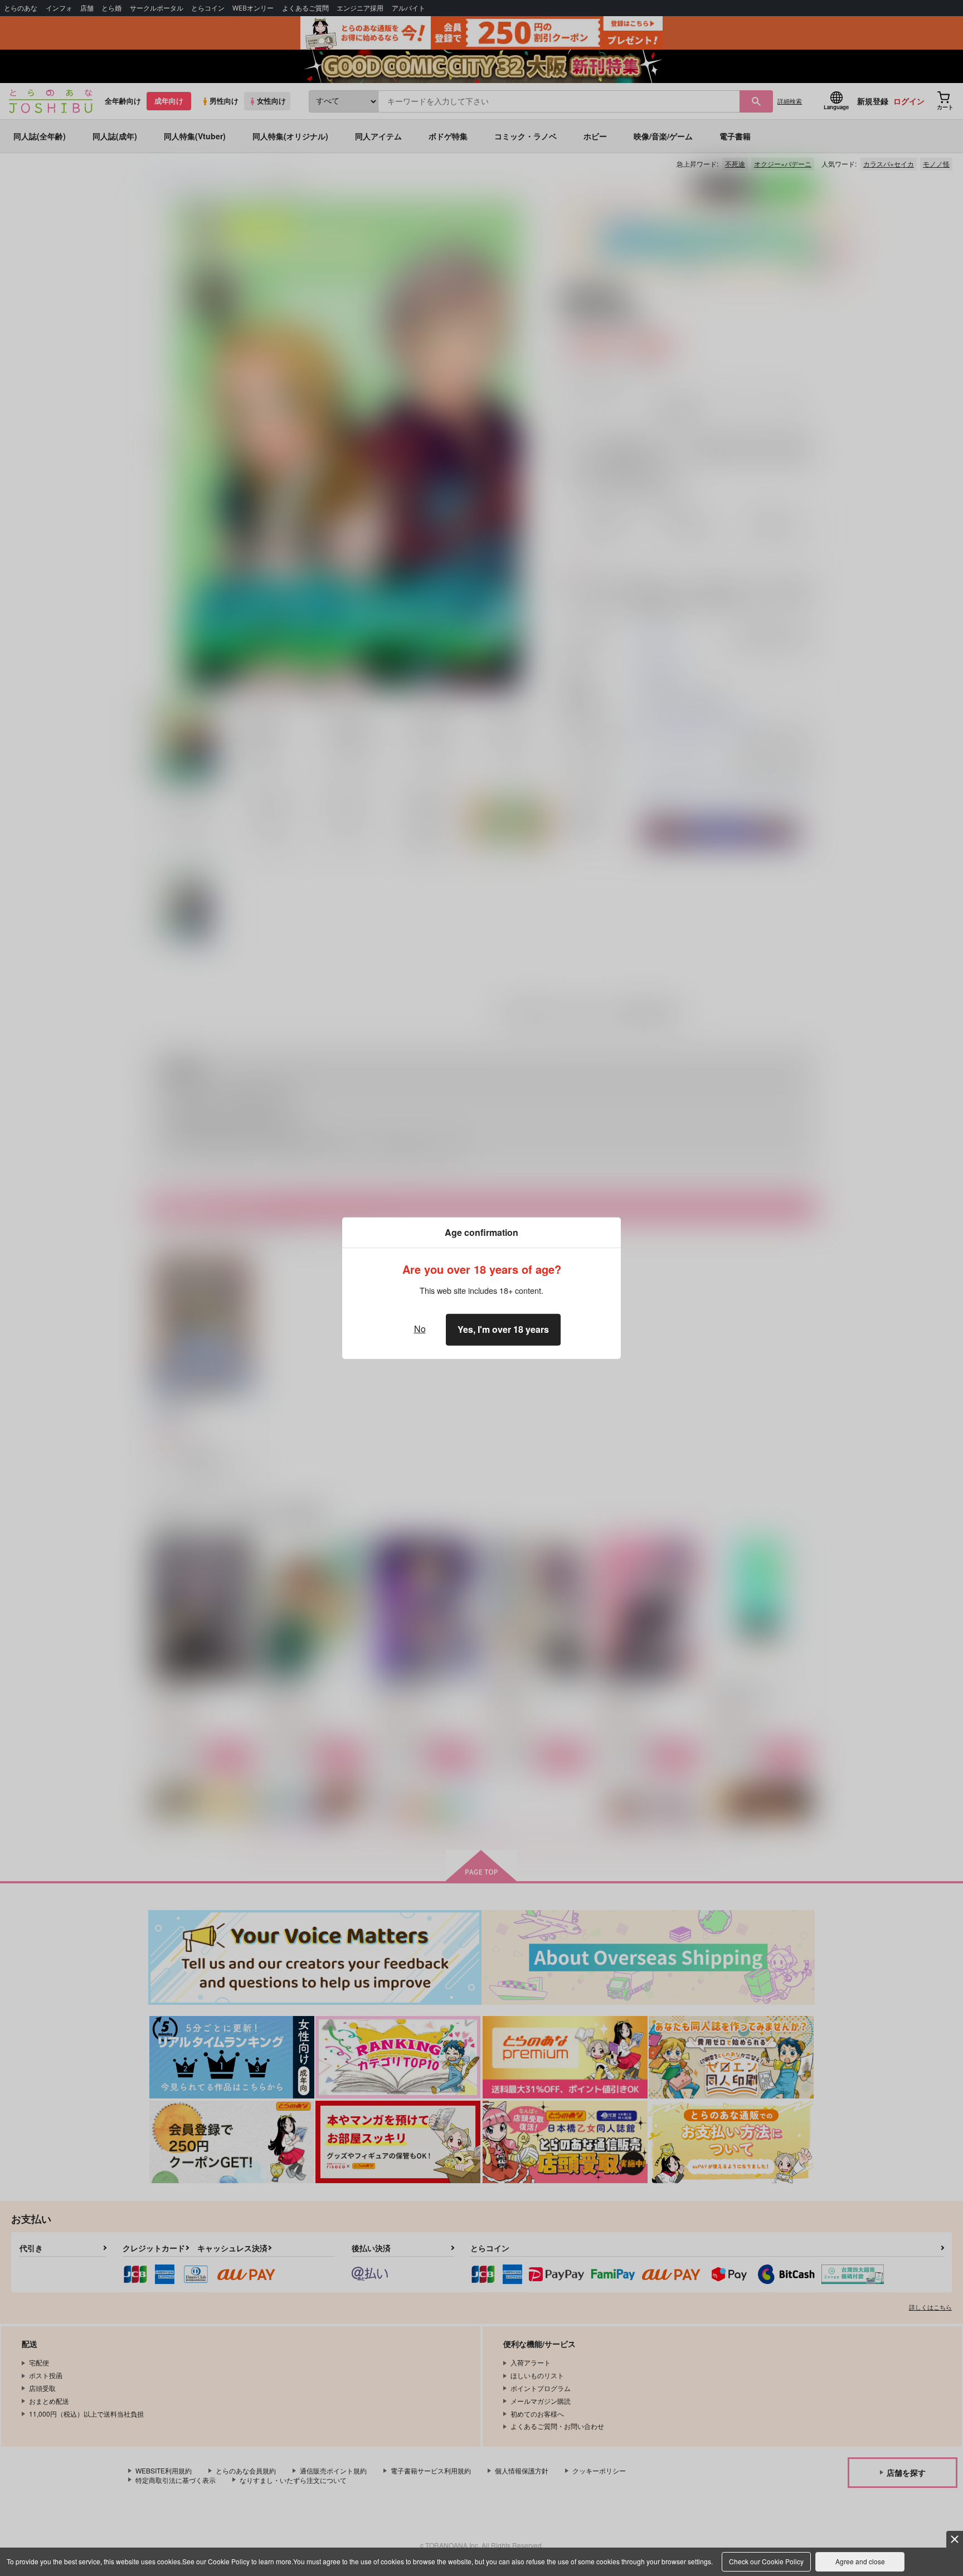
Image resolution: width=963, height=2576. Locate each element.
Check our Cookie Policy (766, 2561)
